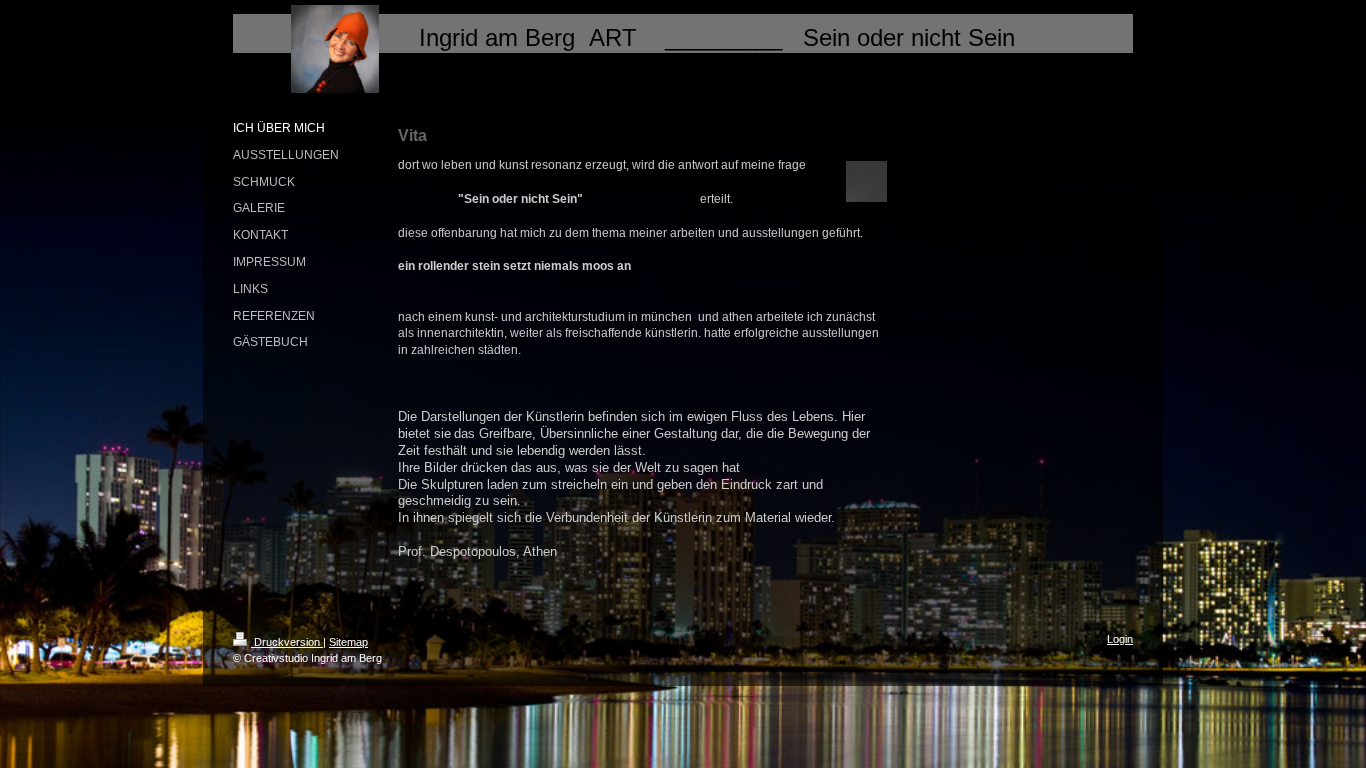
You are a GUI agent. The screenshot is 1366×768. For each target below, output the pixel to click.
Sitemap (348, 642)
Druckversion (287, 642)
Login (1120, 639)
